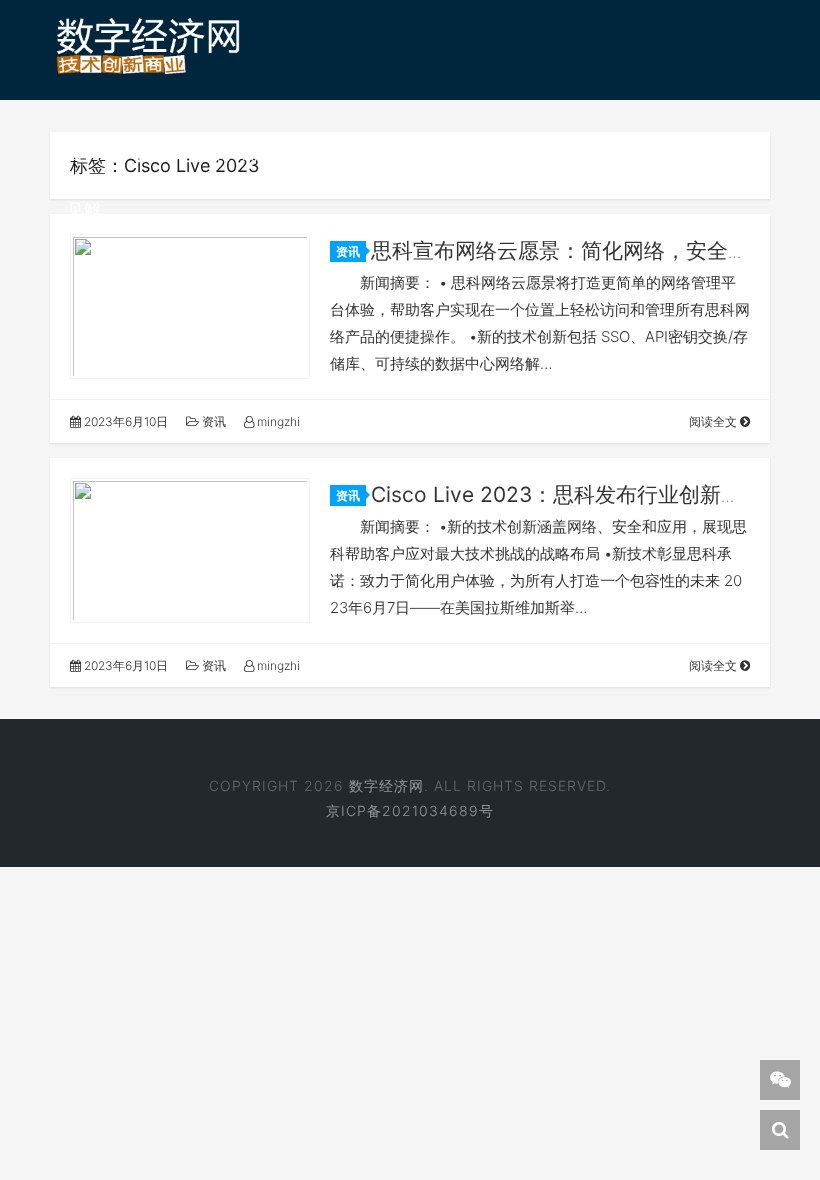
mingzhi (277, 421)
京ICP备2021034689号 (410, 810)
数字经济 (237, 153)
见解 (84, 210)
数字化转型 (449, 153)
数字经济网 (386, 785)
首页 (84, 153)
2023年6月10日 (124, 421)
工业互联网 (568, 153)
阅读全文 (714, 421)
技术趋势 (339, 153)
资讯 (152, 153)
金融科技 (679, 153)
